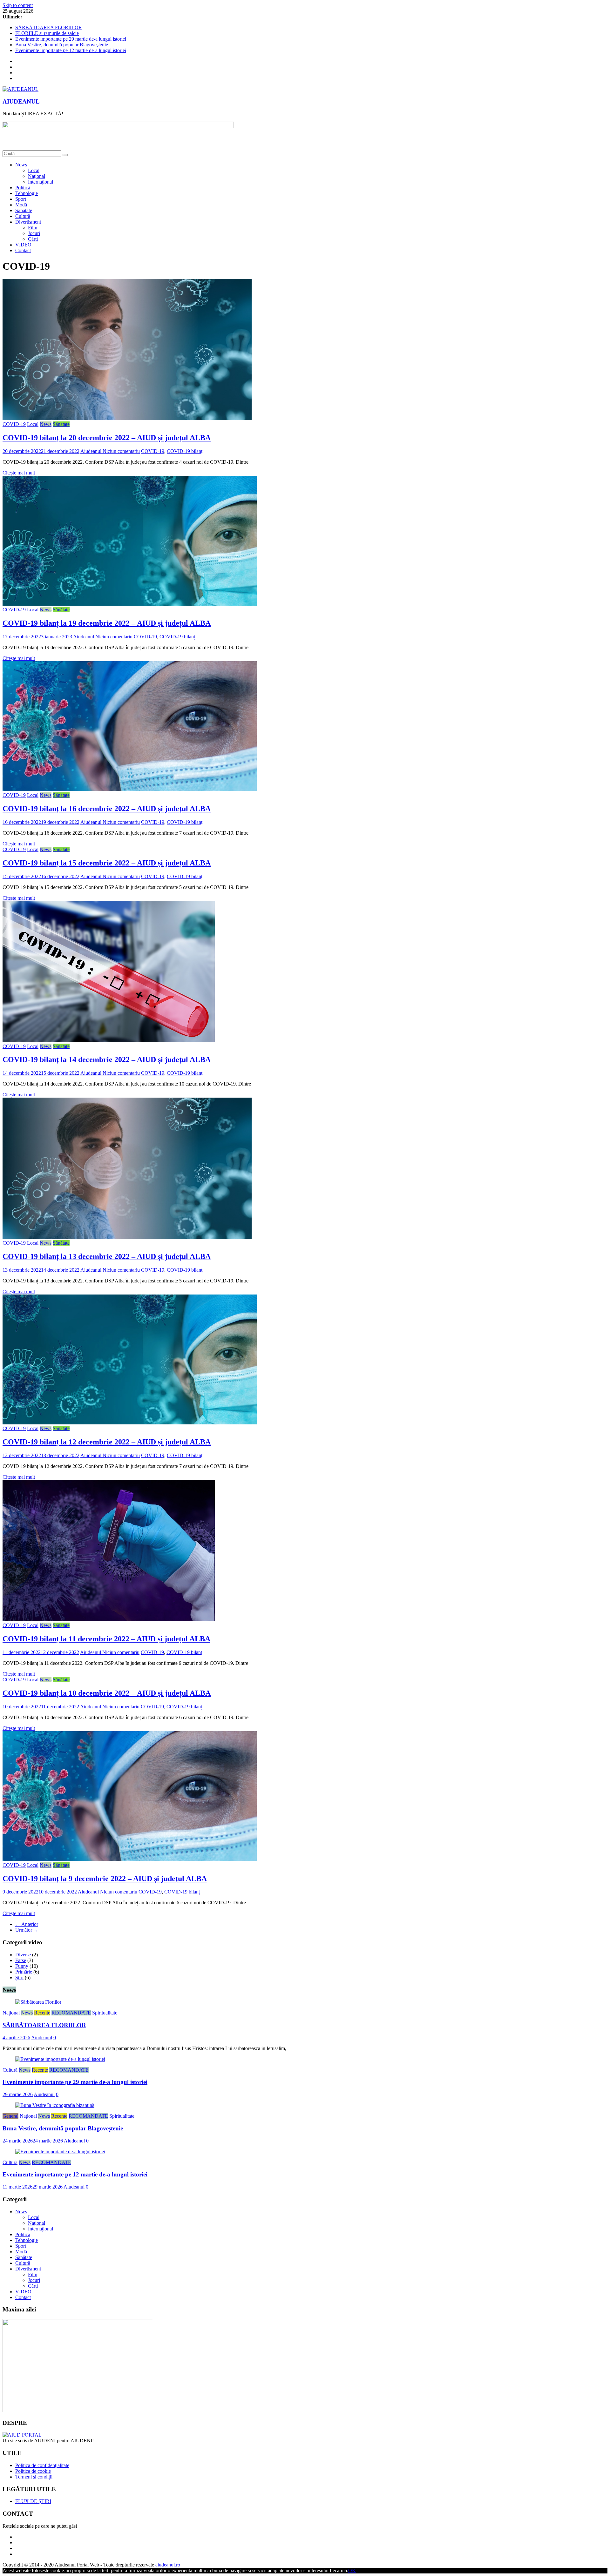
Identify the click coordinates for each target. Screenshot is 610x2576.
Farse (21, 1960)
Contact (23, 250)
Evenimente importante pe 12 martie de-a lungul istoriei (71, 50)
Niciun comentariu (121, 451)
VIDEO (23, 245)
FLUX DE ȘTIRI (33, 2501)
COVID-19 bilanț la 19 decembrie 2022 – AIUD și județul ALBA (107, 623)
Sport (21, 199)
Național (37, 176)
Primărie (24, 1972)
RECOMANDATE (71, 2013)
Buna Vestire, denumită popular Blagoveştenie (62, 45)
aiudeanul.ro (167, 2565)
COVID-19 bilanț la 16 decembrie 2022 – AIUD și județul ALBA (107, 809)
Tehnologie (27, 193)
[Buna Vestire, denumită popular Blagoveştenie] (55, 2105)
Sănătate (24, 210)
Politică (23, 188)
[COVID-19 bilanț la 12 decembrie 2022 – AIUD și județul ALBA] (130, 1423)
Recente (42, 2013)
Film (33, 228)
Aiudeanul (91, 451)
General (10, 2116)
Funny (22, 1966)
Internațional (41, 182)
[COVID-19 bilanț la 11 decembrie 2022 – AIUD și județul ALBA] (109, 1620)
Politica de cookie (33, 2471)
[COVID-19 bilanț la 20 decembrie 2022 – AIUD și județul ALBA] (127, 418)
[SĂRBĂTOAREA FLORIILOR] (38, 2002)
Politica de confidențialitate (42, 2465)
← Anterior (27, 1924)
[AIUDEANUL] (22, 2435)
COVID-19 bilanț (185, 451)
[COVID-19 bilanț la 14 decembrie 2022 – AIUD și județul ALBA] (109, 1041)
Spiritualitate (105, 2013)
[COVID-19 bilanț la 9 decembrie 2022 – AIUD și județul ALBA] (130, 1859)
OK (352, 2570)
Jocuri (34, 233)
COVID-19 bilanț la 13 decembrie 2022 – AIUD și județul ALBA (107, 1256)
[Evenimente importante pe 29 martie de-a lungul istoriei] (60, 2059)
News (21, 165)
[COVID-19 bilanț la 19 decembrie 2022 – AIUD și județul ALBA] (130, 604)
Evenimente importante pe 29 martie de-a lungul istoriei (71, 39)
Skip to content (18, 5)
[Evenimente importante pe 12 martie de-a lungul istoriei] (60, 2152)
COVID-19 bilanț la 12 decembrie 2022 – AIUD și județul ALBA (107, 1442)
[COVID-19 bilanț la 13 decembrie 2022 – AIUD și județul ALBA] (127, 1237)
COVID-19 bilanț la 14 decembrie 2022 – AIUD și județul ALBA (107, 1059)
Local (34, 170)
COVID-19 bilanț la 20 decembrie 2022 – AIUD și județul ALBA (107, 438)
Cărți (33, 239)
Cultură (23, 216)
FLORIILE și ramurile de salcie (47, 33)
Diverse (23, 1955)
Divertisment (28, 222)
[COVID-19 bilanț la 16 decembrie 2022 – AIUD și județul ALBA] (130, 789)
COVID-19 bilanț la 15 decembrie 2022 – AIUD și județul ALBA (107, 863)
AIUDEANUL (21, 101)
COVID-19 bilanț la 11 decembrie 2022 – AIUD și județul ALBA (106, 1639)
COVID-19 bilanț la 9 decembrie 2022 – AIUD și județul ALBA (105, 1879)
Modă (21, 205)
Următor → (27, 1930)
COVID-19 (14, 424)
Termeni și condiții (34, 2477)
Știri (19, 1977)
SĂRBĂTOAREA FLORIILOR (49, 27)
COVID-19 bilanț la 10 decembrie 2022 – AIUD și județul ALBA (107, 1693)
